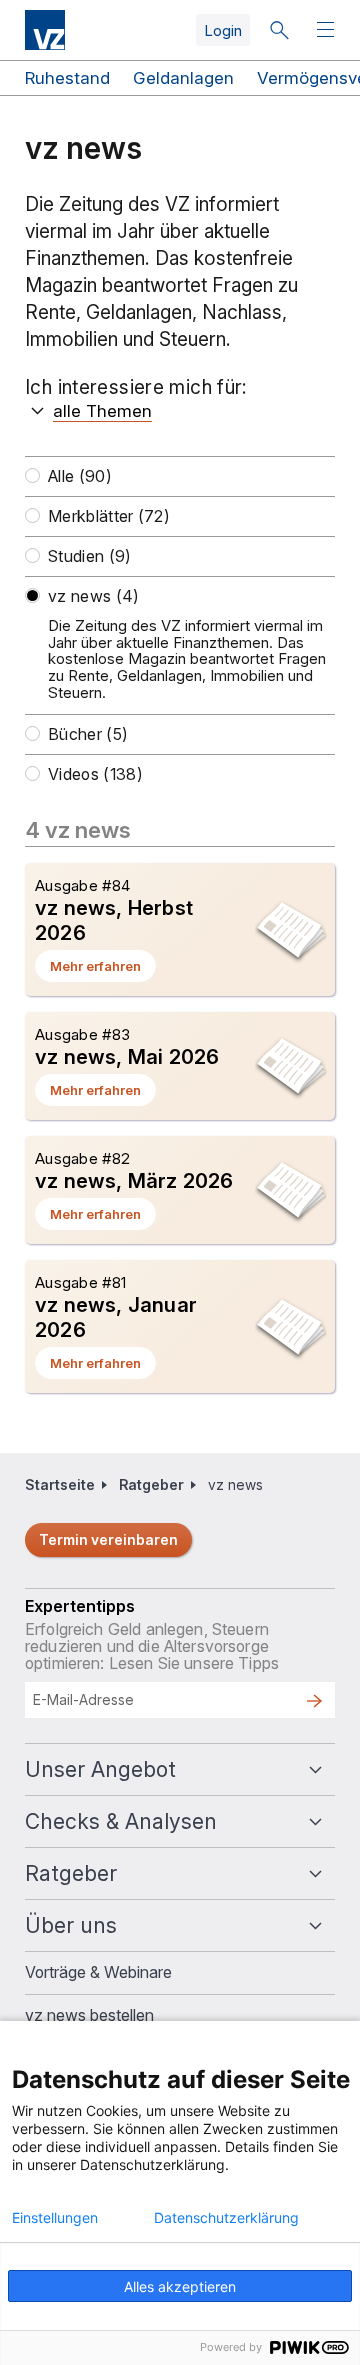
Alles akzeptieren (180, 2286)
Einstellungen (55, 2218)
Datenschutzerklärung (226, 2218)
